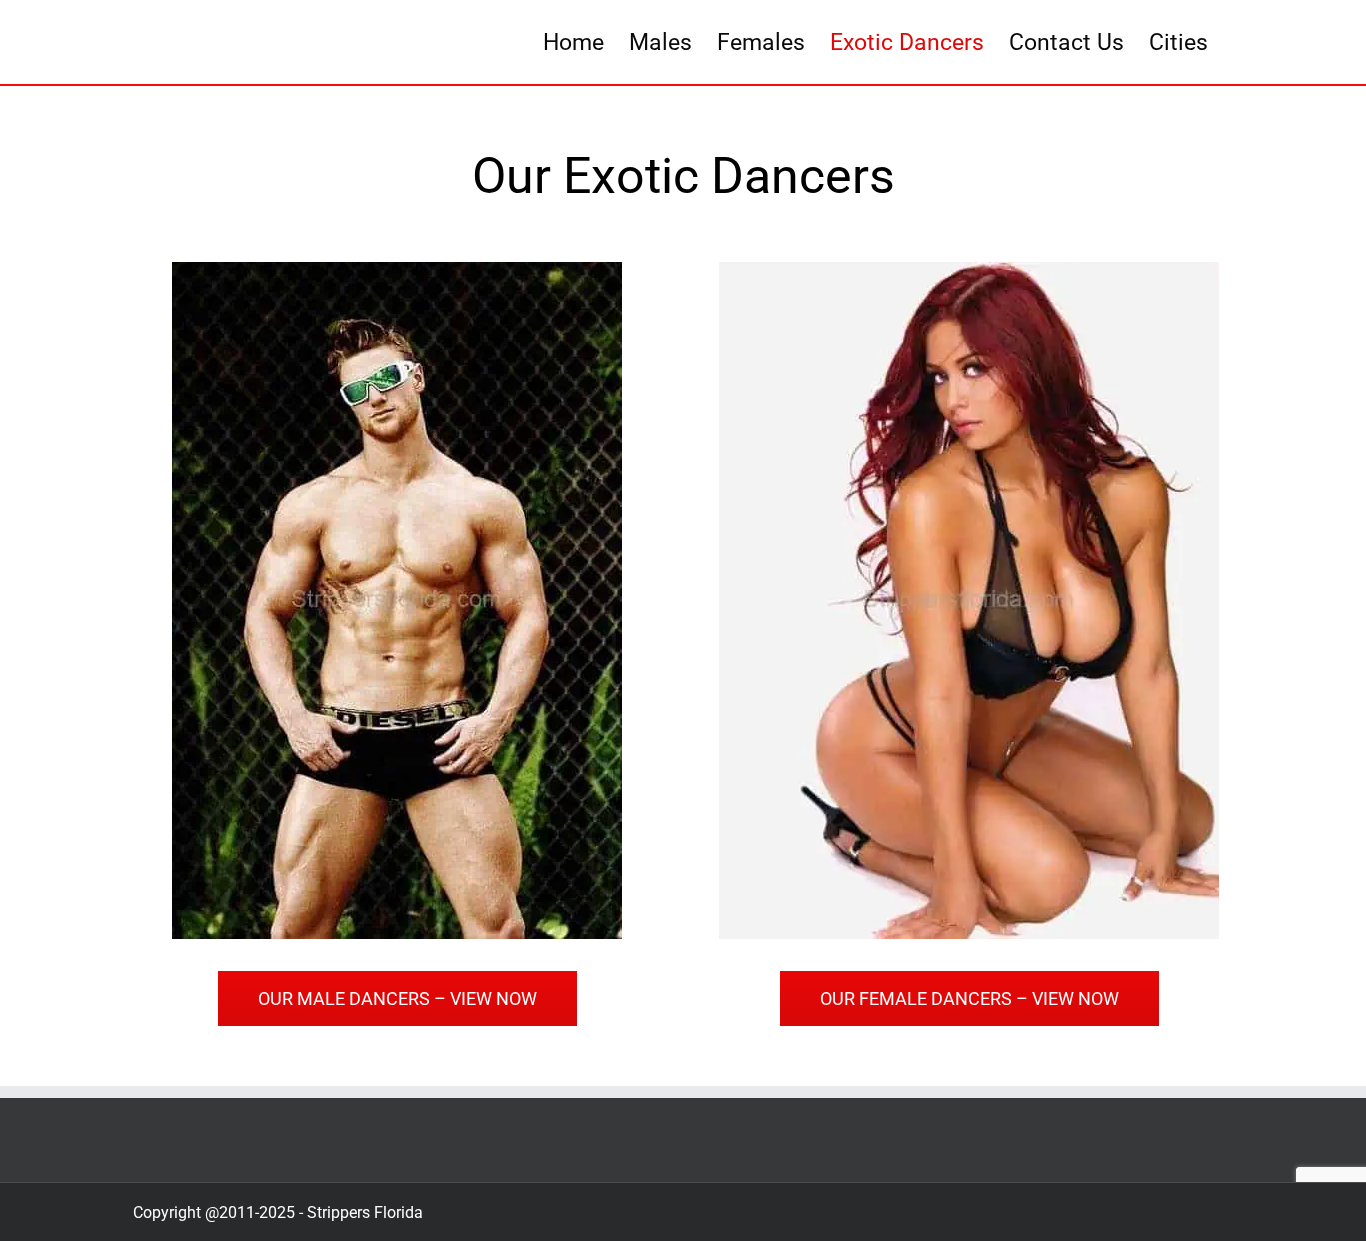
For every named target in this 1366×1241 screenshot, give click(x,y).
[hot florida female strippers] (969, 270)
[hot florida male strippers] (397, 270)
